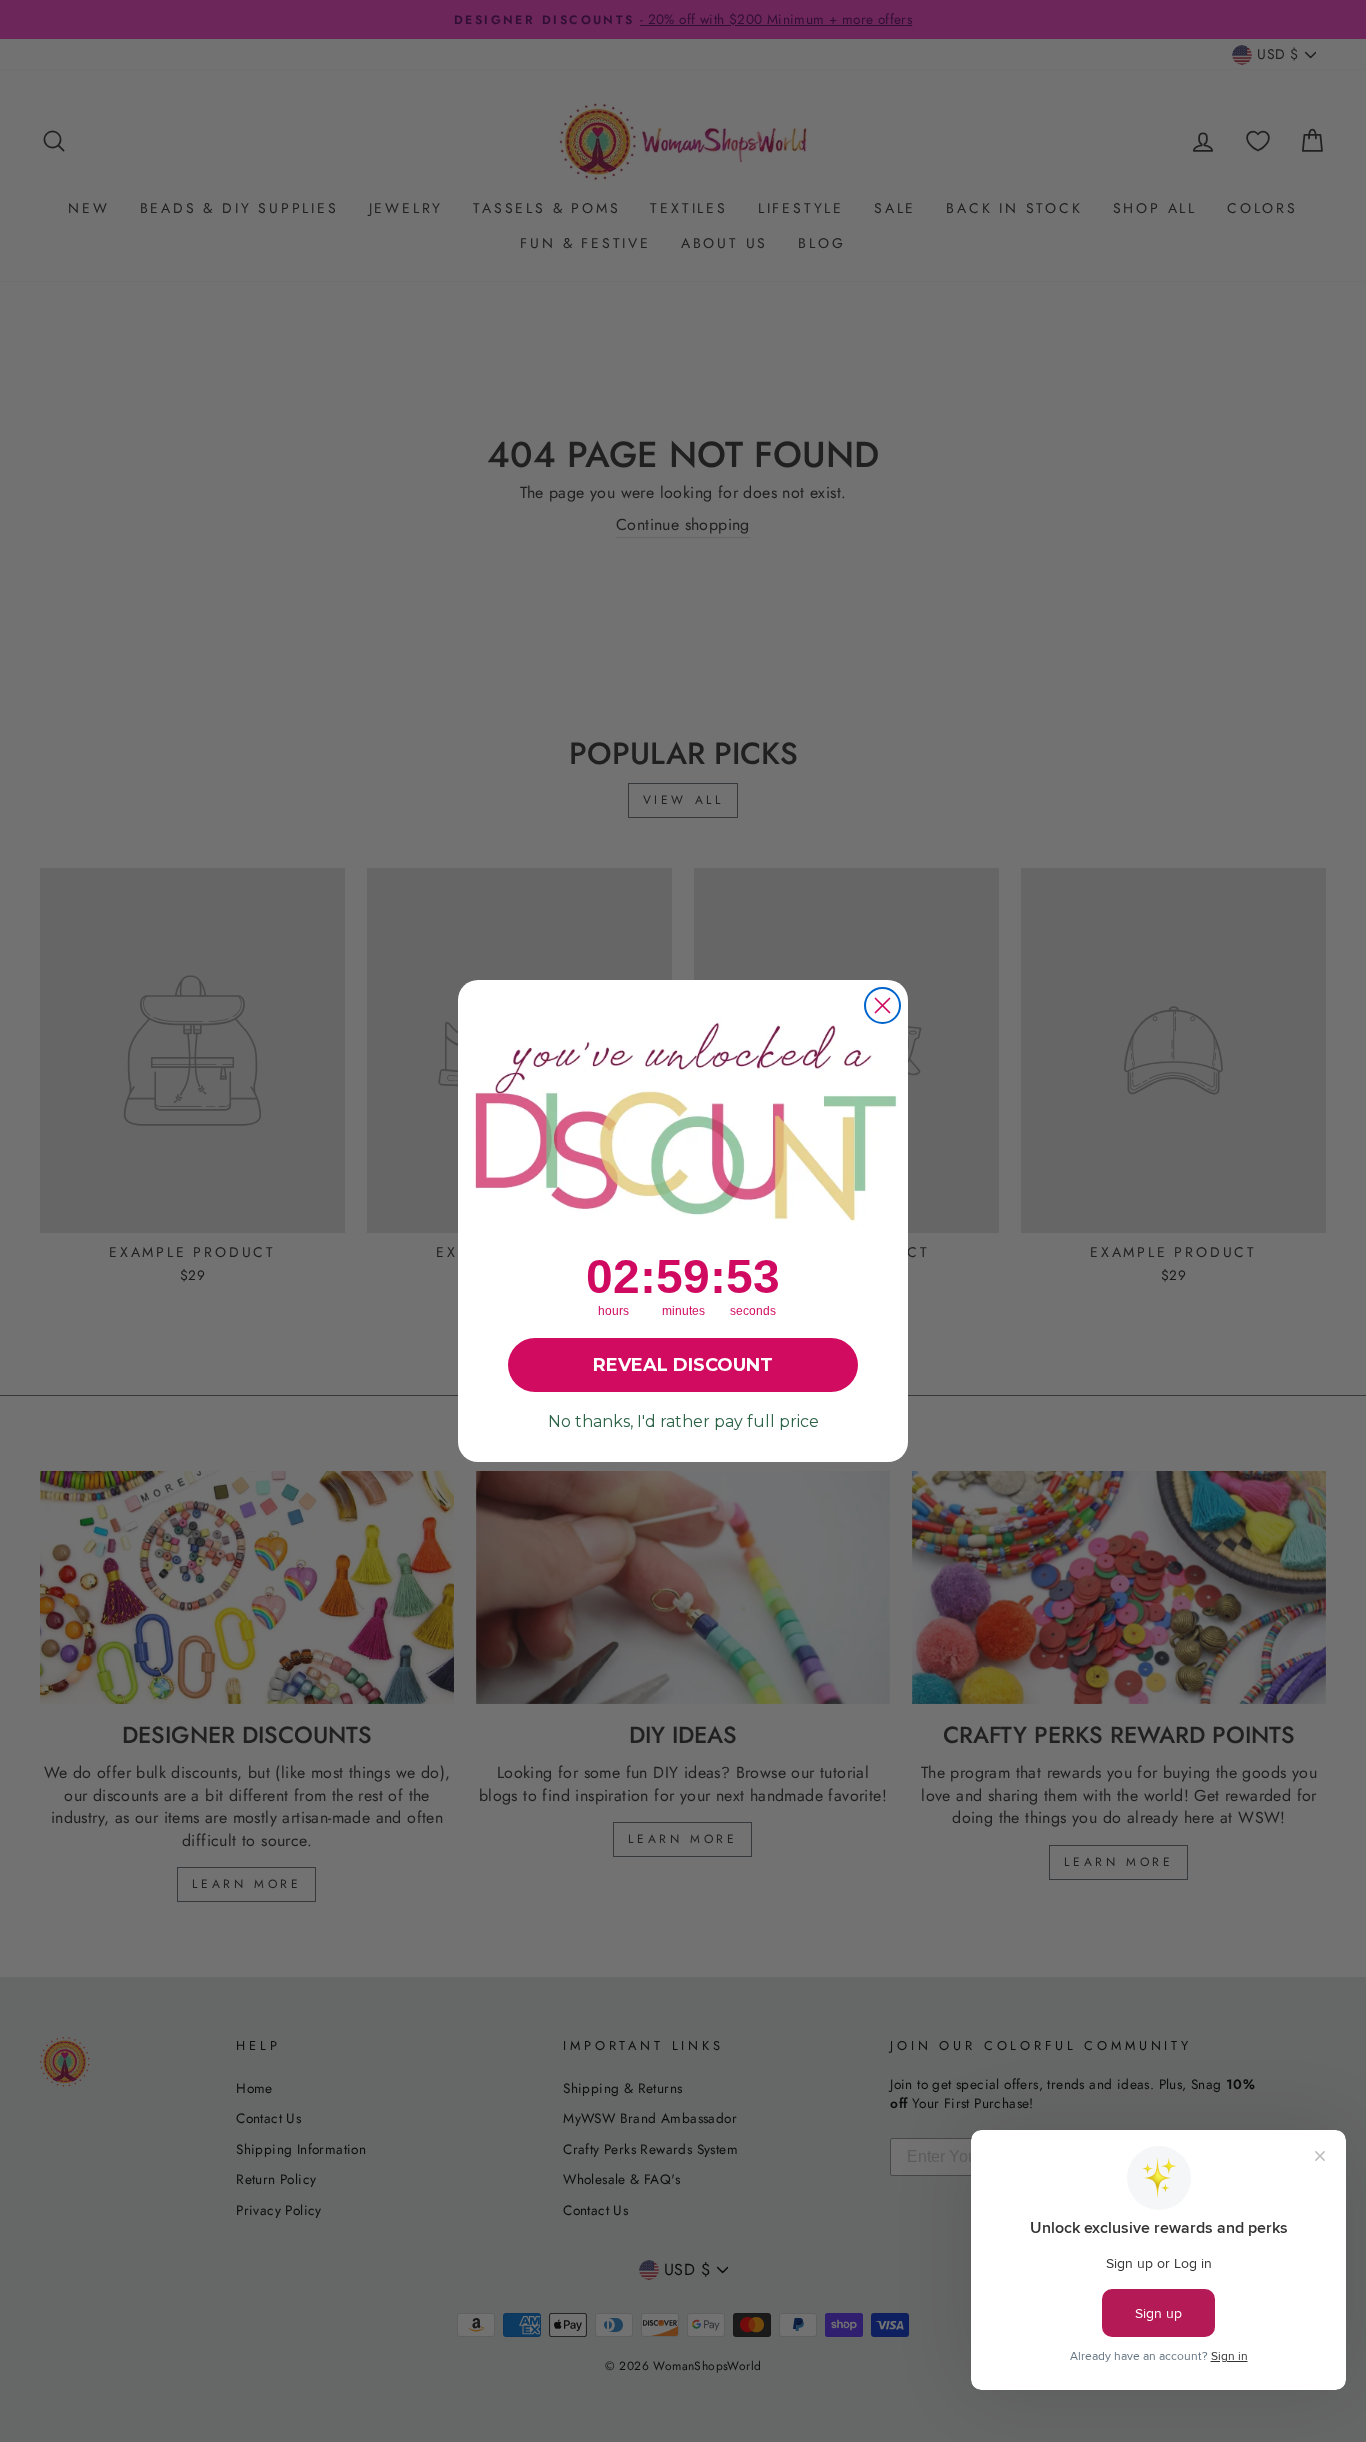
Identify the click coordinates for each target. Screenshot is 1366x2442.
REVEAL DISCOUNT (683, 1365)
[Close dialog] (882, 1005)
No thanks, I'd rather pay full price (683, 1421)
